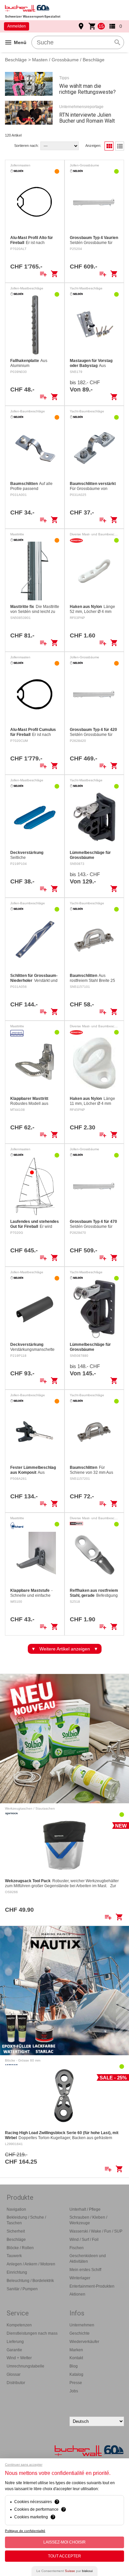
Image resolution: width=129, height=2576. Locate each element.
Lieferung (15, 2342)
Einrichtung (17, 2272)
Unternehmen (82, 2325)
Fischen (77, 2248)
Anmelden (17, 26)
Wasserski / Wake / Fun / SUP (96, 2231)
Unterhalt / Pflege (85, 2209)
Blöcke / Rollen (20, 2248)
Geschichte (80, 2333)
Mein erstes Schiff (85, 2270)
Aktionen (77, 2294)
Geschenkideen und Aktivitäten (88, 2259)
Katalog (76, 2374)
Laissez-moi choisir (64, 2542)
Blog (74, 2366)
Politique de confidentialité (25, 2531)
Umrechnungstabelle (25, 2366)
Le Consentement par (64, 2571)
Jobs (74, 2391)
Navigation (16, 2209)
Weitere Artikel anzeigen (65, 1649)
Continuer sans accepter (24, 2464)
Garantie (14, 2350)
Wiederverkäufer (84, 2342)
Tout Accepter (64, 2556)
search (117, 42)
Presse (76, 2383)
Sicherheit (16, 2231)
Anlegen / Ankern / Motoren (31, 2264)
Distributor (16, 2383)
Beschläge (16, 60)
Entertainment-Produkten (92, 2286)
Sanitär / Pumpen (22, 2289)
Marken (76, 2350)
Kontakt (76, 2358)
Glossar (14, 2374)
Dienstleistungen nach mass (32, 2333)
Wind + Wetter (19, 2358)
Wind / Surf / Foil (84, 2240)
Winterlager (80, 2278)
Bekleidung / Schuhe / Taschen (26, 2220)
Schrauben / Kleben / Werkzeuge (88, 2220)
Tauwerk (14, 2256)
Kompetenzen (19, 2325)
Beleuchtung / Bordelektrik (30, 2281)
